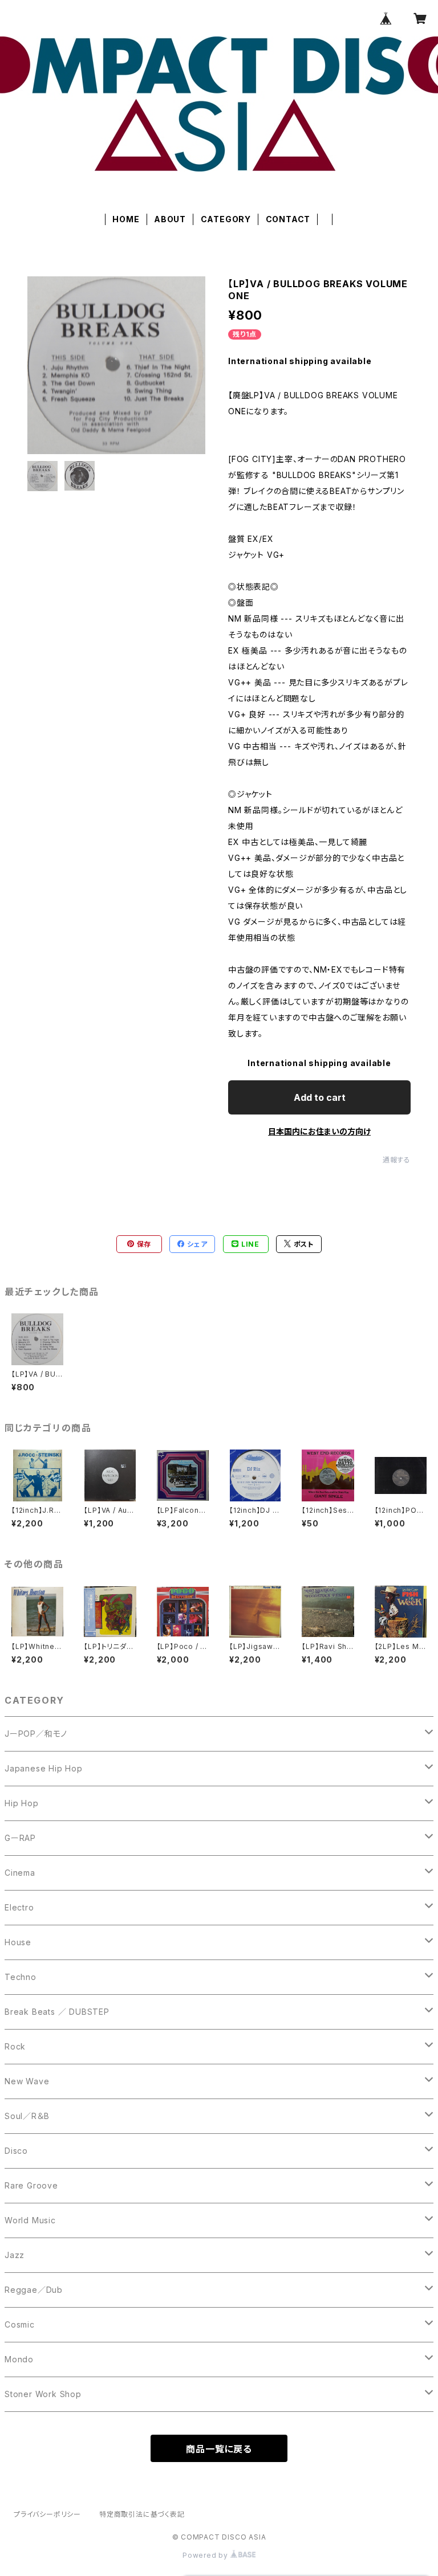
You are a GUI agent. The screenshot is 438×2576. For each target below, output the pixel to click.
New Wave (27, 2081)
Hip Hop (22, 1803)
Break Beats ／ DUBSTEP (57, 2012)
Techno (21, 1977)
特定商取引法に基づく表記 (142, 2514)
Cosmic (20, 2324)
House (18, 1942)
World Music (30, 2220)
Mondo (19, 2359)
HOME (126, 219)
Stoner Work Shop (43, 2394)
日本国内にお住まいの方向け (319, 1131)
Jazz (15, 2255)
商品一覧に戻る (219, 2449)
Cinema (20, 1873)
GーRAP (20, 1838)
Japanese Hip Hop (44, 1768)
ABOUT (170, 219)
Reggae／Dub (34, 2290)
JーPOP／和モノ (36, 1734)
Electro (19, 1907)
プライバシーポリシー (47, 2514)
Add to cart (320, 1097)
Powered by (206, 2555)
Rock (15, 2046)
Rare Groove (31, 2185)
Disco (16, 2151)
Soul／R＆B (27, 2116)
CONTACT (288, 219)
